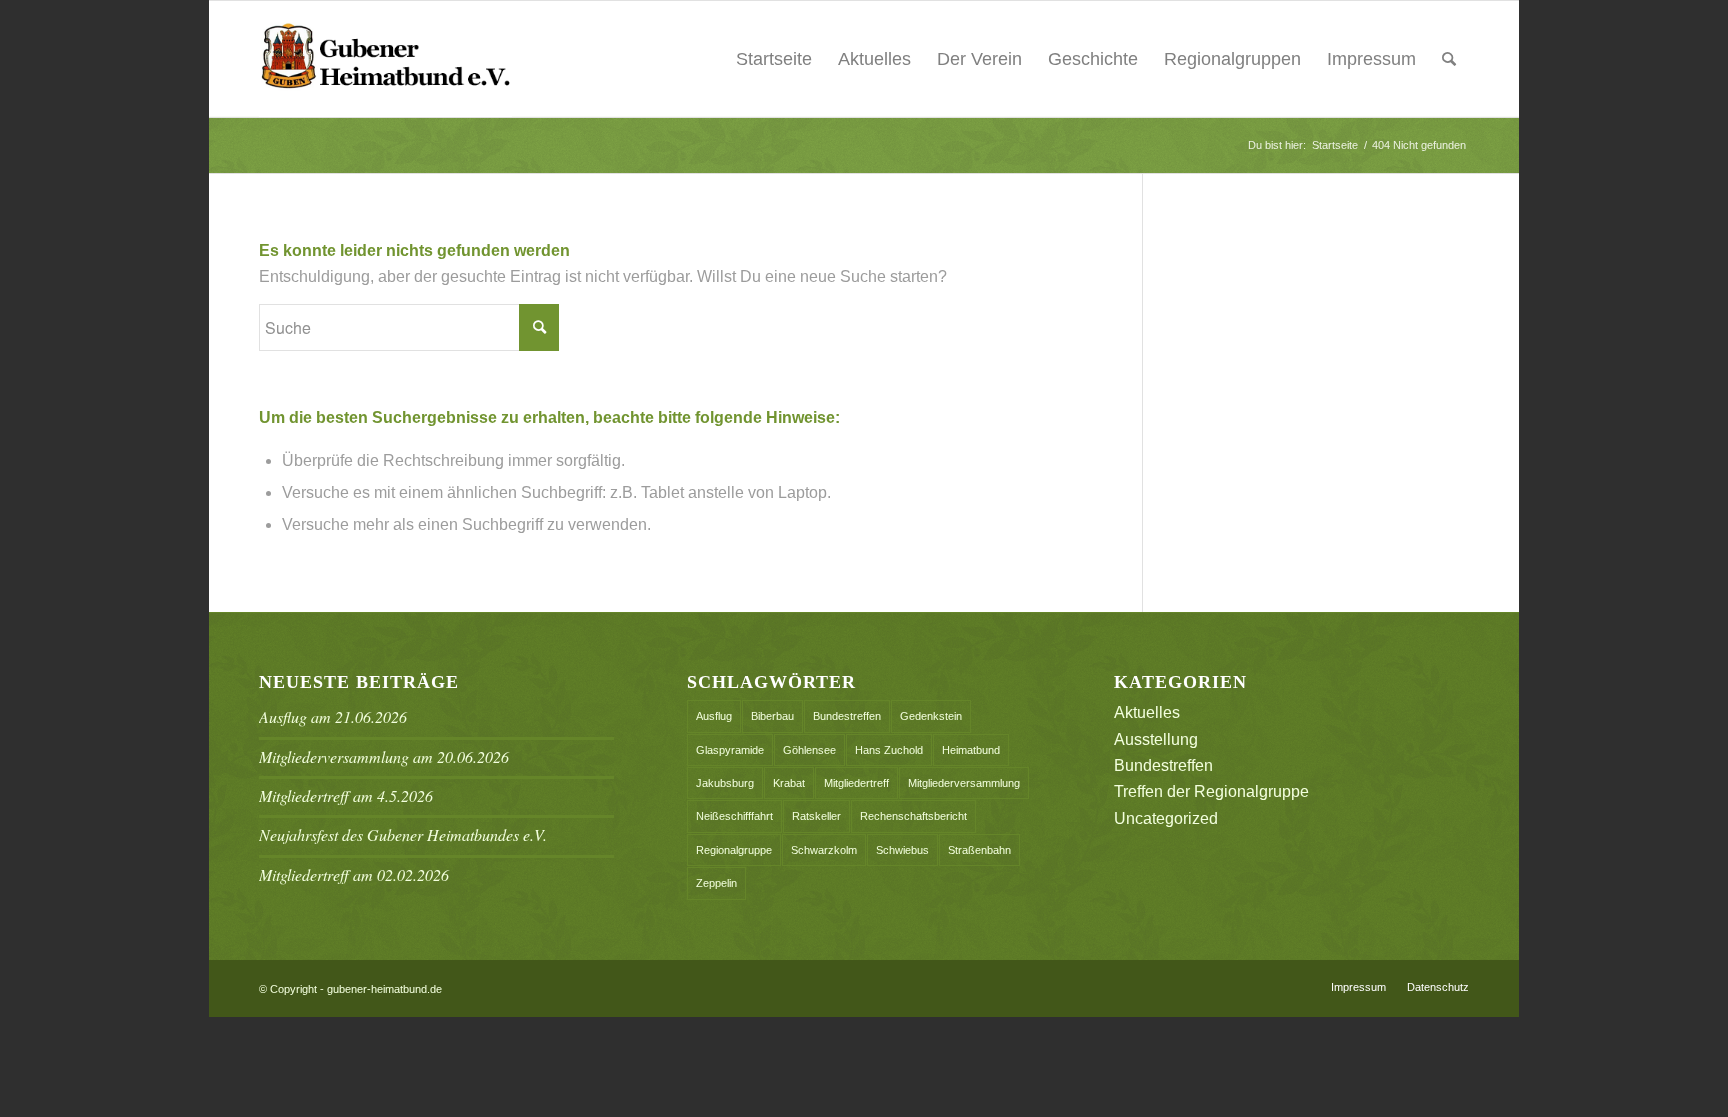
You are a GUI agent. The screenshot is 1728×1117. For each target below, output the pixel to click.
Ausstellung (1156, 739)
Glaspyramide (730, 750)
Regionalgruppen (1232, 59)
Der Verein (979, 59)
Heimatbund (971, 750)
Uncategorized (1166, 818)
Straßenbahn (979, 850)
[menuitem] (1449, 59)
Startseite (774, 59)
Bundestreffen (847, 716)
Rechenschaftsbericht (913, 816)
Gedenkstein (931, 716)
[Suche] (1449, 59)
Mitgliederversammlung (964, 783)
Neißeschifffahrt (734, 816)
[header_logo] (385, 59)
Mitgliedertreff (856, 783)
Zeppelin (716, 883)
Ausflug (714, 716)
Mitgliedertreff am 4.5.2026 (346, 795)
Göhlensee (809, 750)
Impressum (1371, 59)
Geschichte (1093, 59)
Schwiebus (902, 850)
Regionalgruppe (734, 850)
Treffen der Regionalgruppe (1211, 791)
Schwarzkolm (824, 850)
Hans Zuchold (889, 750)
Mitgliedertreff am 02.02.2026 (354, 874)
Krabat (789, 783)
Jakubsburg (725, 783)
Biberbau (772, 716)
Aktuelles (874, 59)
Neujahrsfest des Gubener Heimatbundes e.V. (403, 834)
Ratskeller (816, 816)
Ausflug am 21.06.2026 (333, 716)
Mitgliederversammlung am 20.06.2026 (384, 756)
